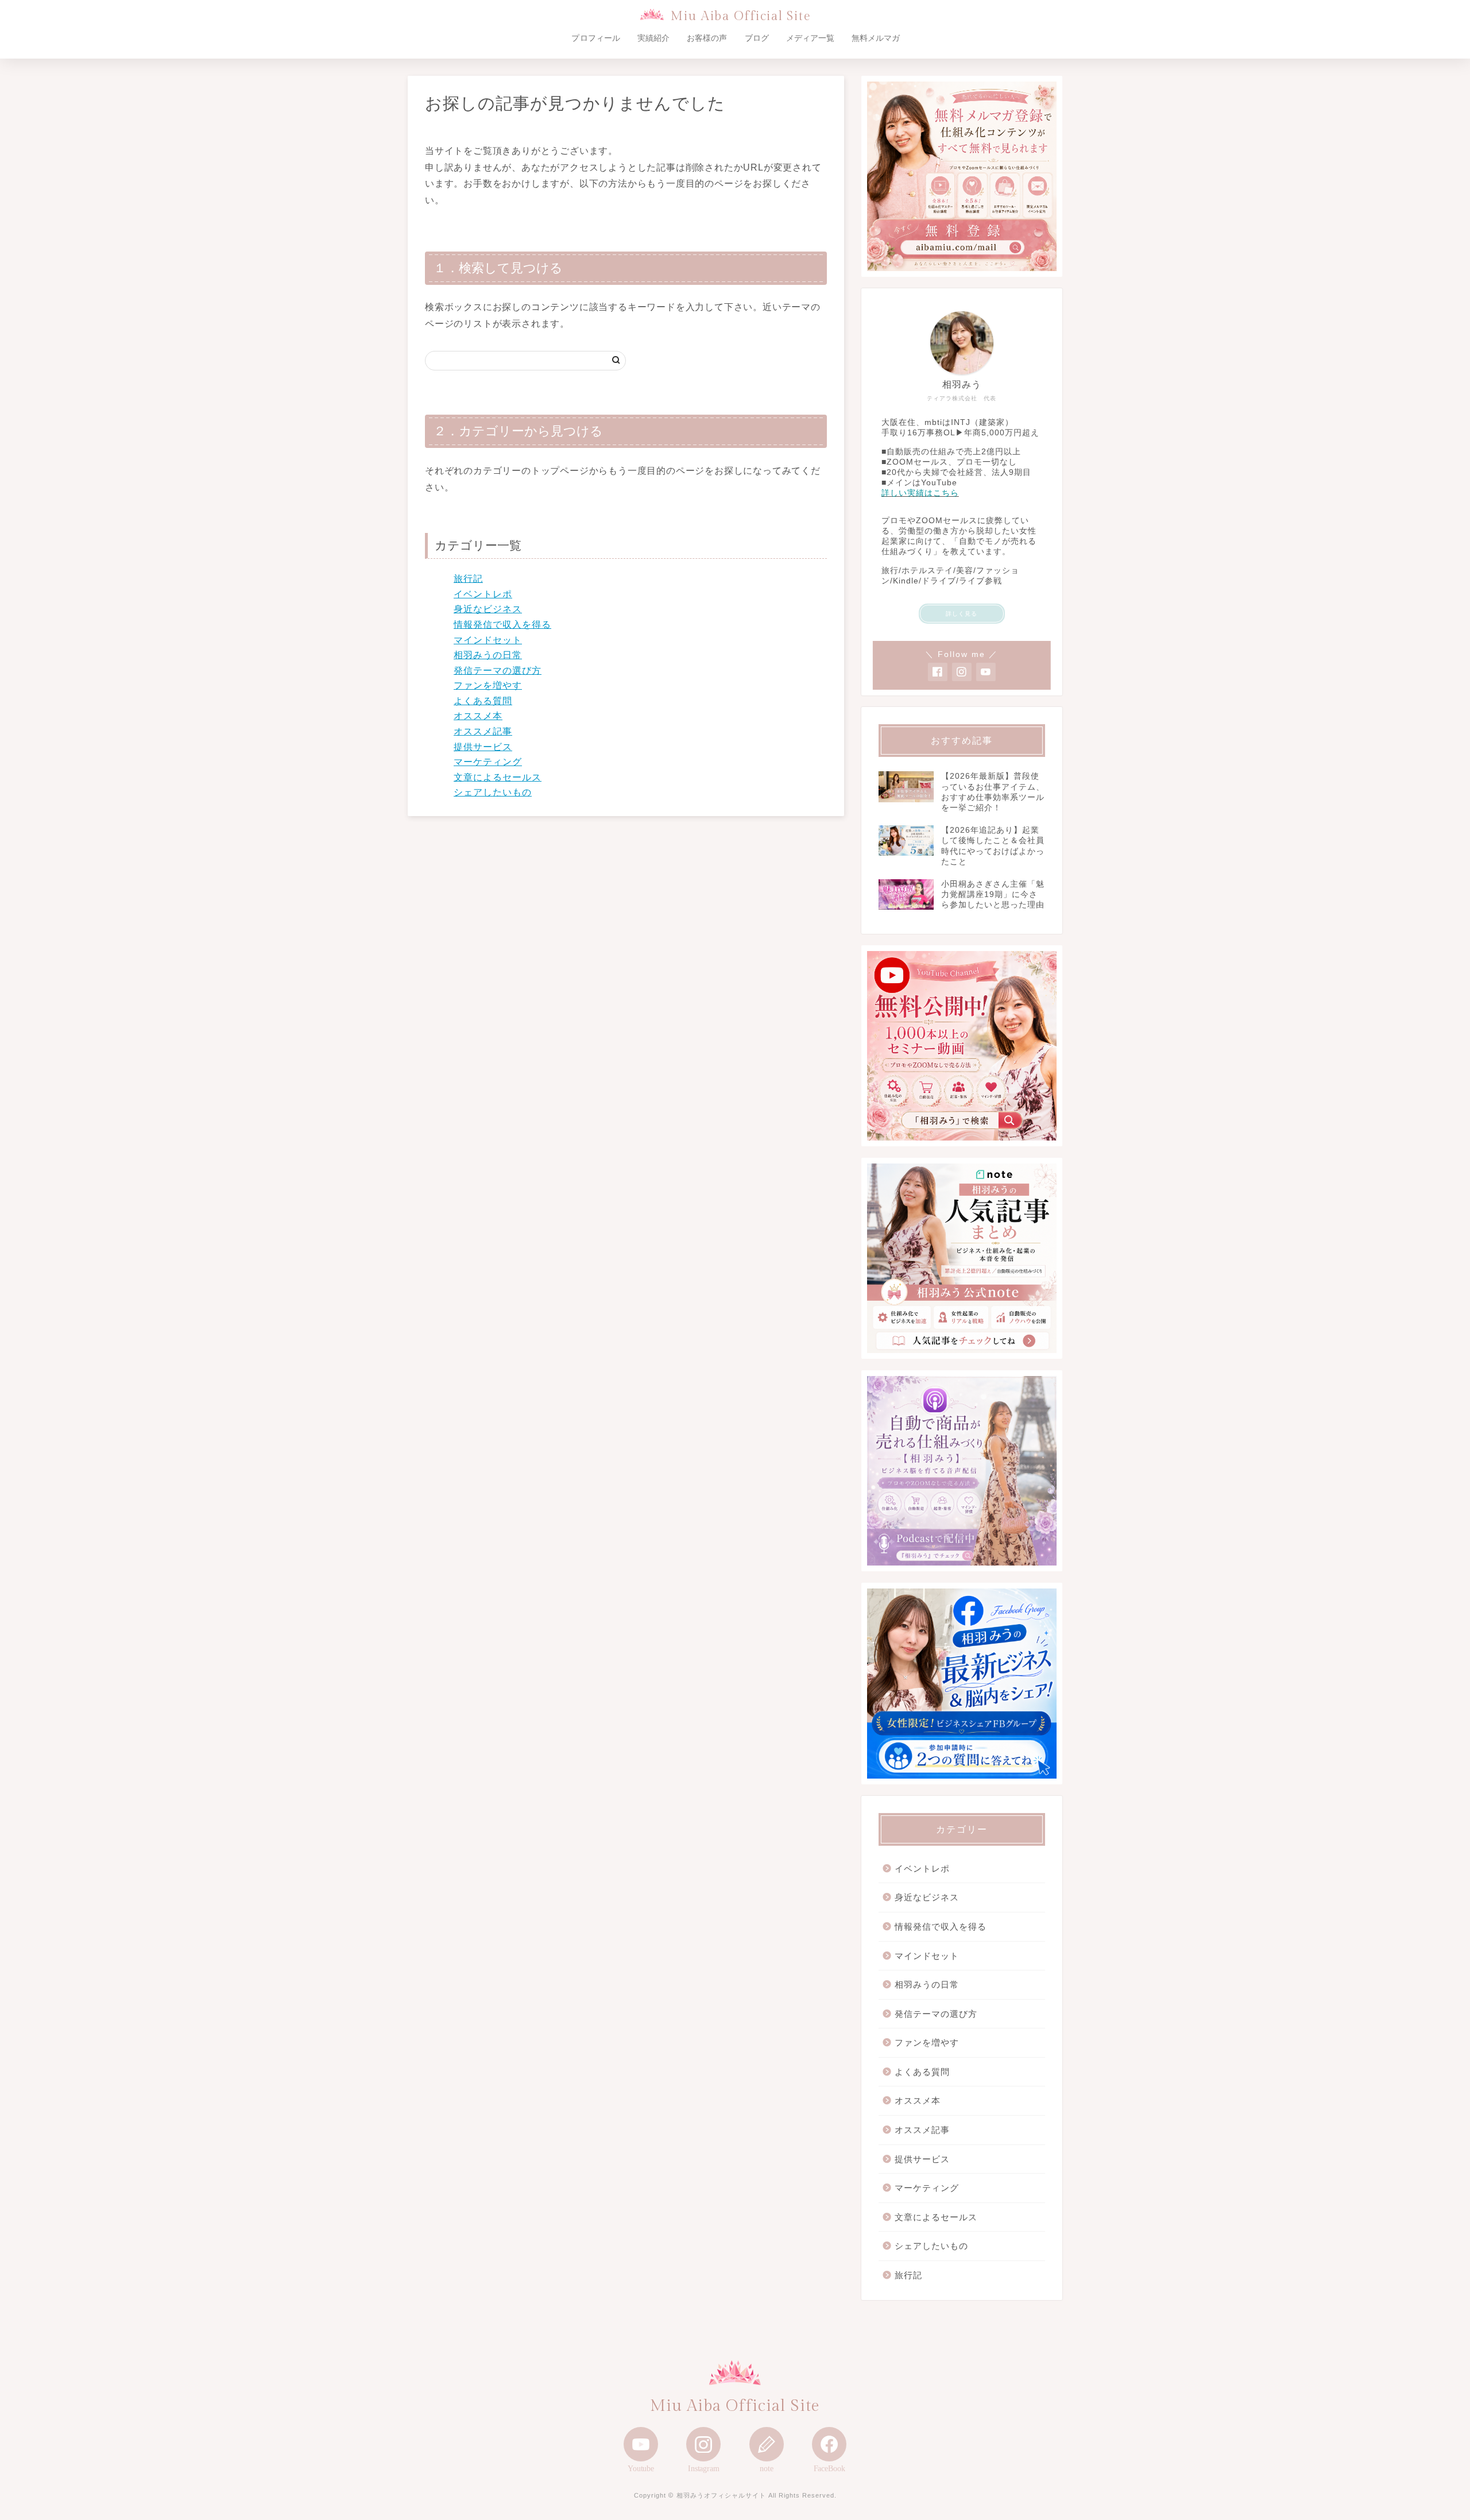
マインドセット (488, 640)
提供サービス (483, 747)
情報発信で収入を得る (502, 625)
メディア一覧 (810, 38)
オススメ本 (478, 716)
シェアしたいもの (493, 792)
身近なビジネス (488, 609)
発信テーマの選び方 (498, 670)
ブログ (757, 38)
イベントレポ (483, 594)
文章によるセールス (498, 777)
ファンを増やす (488, 685)
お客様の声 (707, 38)
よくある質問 (483, 701)
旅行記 (468, 579)
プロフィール (595, 38)
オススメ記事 (483, 731)
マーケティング (488, 762)
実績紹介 (653, 38)
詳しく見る (962, 614)
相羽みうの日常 (488, 655)
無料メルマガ (876, 38)
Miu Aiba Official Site (741, 16)
